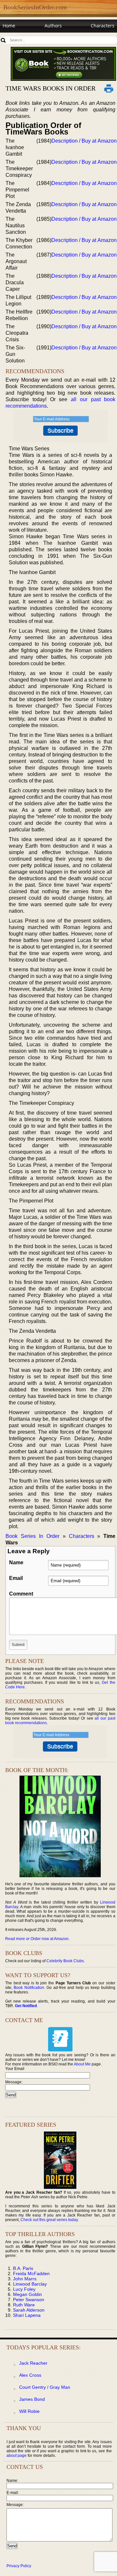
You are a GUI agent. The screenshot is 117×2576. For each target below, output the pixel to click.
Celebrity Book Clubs (65, 1961)
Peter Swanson (29, 2300)
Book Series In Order (32, 1536)
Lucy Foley (24, 2289)
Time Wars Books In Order (51, 88)
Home (9, 26)
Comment (21, 1594)
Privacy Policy (19, 2566)
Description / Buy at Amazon (84, 141)
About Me (82, 2064)
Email (16, 1578)
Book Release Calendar (27, 38)
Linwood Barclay (30, 2284)
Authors (53, 26)
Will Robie (29, 2411)
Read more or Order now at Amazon (37, 1939)
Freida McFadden (31, 2273)
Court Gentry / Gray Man (45, 2387)
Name (16, 1562)
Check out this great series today (49, 2220)
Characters (103, 26)
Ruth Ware (24, 2305)
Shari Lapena (27, 2315)
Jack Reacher (33, 2363)
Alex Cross (30, 2375)
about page (17, 2456)
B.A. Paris (23, 2268)
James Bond (32, 2399)
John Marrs (25, 2279)
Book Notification (29, 1988)
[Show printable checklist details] (109, 88)
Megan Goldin (27, 2294)
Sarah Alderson (29, 2310)
